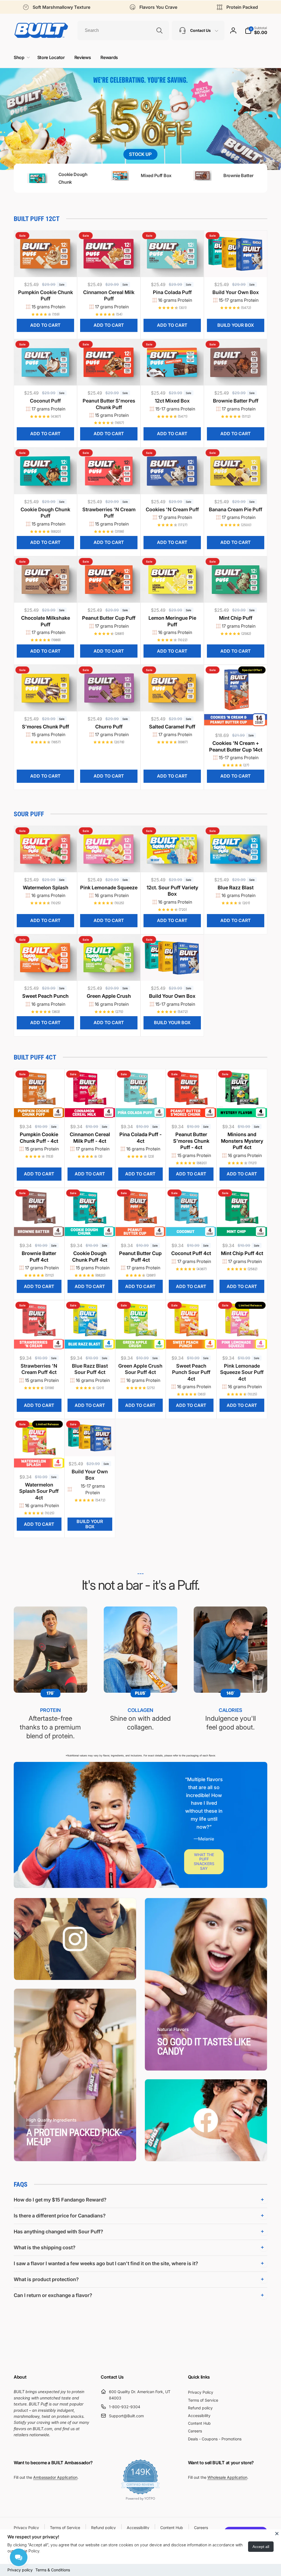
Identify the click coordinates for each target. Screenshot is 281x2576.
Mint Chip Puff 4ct (242, 1253)
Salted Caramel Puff (172, 727)
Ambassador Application (55, 2477)
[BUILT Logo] (41, 30)
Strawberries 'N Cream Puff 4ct (39, 1369)
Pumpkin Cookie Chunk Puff (46, 295)
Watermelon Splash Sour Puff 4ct (39, 1491)
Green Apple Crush (109, 996)
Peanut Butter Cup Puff (109, 618)
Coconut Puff (45, 401)
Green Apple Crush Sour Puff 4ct (140, 1369)
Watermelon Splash (46, 888)
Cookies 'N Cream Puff (172, 509)
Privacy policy (20, 2570)
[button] (256, 30)
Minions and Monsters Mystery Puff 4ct (242, 1141)
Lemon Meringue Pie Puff (172, 621)
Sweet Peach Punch (45, 996)
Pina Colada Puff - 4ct (140, 1138)
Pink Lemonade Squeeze (109, 888)
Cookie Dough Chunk (73, 178)
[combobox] (123, 30)
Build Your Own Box (236, 292)
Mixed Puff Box (156, 175)
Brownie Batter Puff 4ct (39, 1256)
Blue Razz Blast (236, 888)
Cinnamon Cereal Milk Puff (109, 295)
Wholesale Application (227, 2477)
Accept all (261, 2547)
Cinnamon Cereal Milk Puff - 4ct (90, 1138)
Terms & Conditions (53, 2570)
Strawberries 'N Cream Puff (109, 513)
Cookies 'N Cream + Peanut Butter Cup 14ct (236, 746)
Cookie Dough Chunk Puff (45, 513)
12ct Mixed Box (172, 401)
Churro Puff (109, 727)
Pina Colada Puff (172, 292)
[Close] (277, 2533)
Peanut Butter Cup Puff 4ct (140, 1256)
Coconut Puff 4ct (191, 1253)
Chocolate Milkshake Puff (46, 621)
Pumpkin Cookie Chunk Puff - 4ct (39, 1138)
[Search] (159, 30)
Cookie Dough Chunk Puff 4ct (90, 1256)
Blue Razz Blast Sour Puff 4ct (90, 1369)
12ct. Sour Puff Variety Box (172, 891)
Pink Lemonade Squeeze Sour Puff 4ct (242, 1372)
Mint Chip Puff (236, 618)
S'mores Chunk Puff (46, 727)
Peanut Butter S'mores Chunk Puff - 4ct (191, 1141)
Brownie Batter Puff (236, 401)
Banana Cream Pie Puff (236, 509)
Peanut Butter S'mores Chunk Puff (109, 404)
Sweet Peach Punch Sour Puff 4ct (191, 1372)
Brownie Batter (238, 175)
